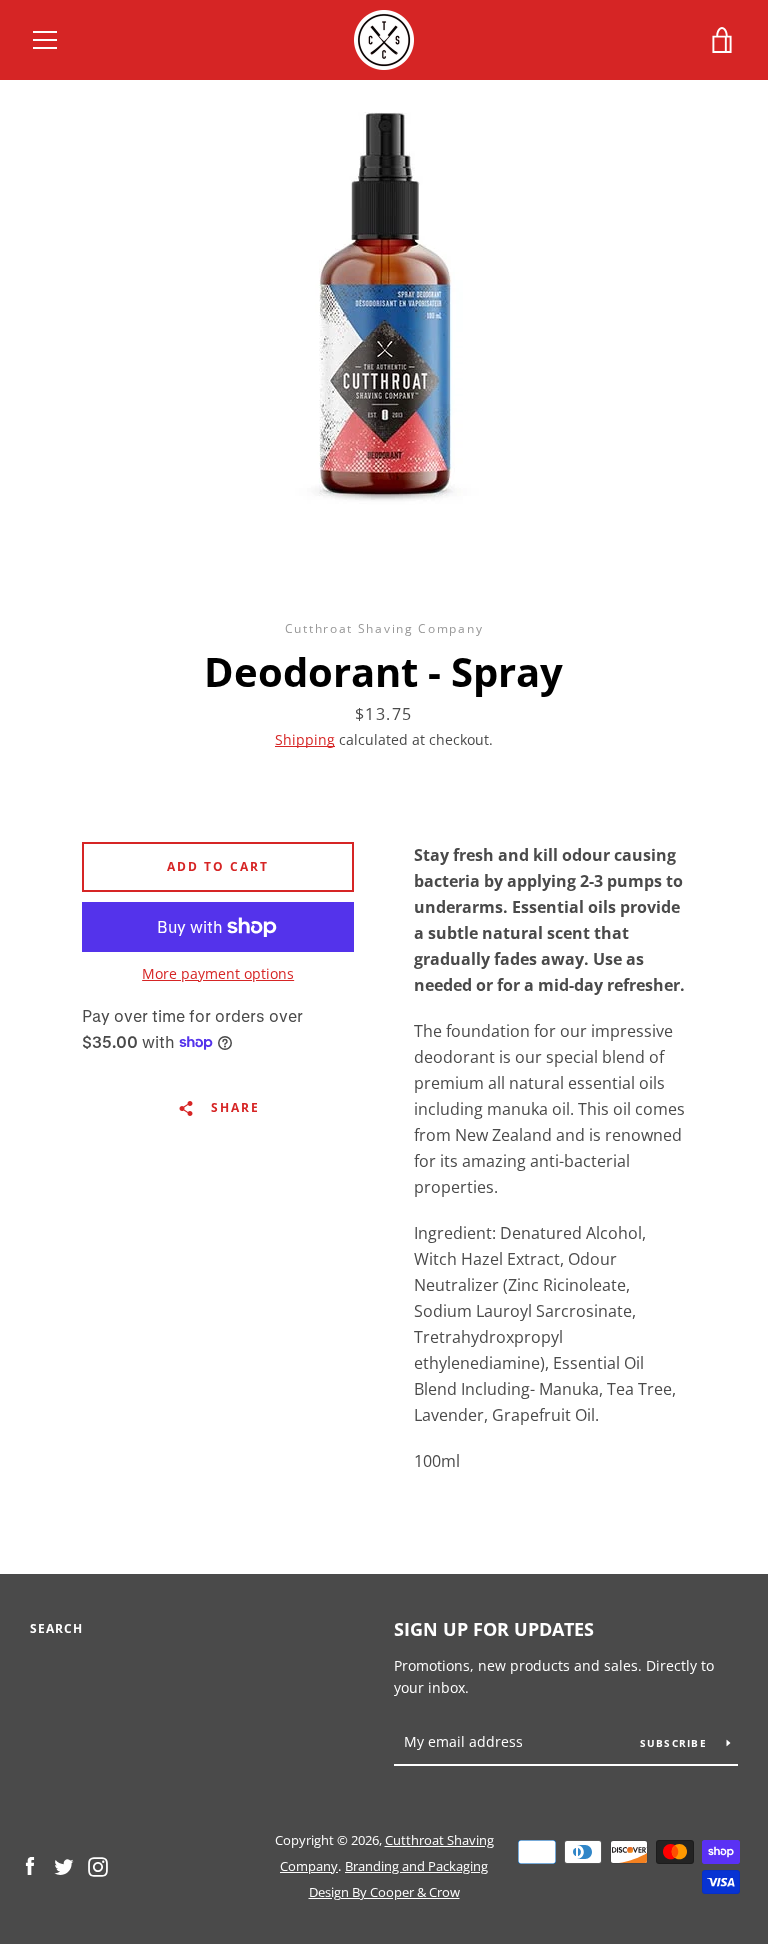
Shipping (305, 739)
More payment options (218, 973)
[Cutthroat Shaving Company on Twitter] (64, 1865)
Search (56, 1628)
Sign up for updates (494, 1629)
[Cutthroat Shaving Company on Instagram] (98, 1865)
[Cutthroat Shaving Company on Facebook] (30, 1865)
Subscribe (676, 1743)
